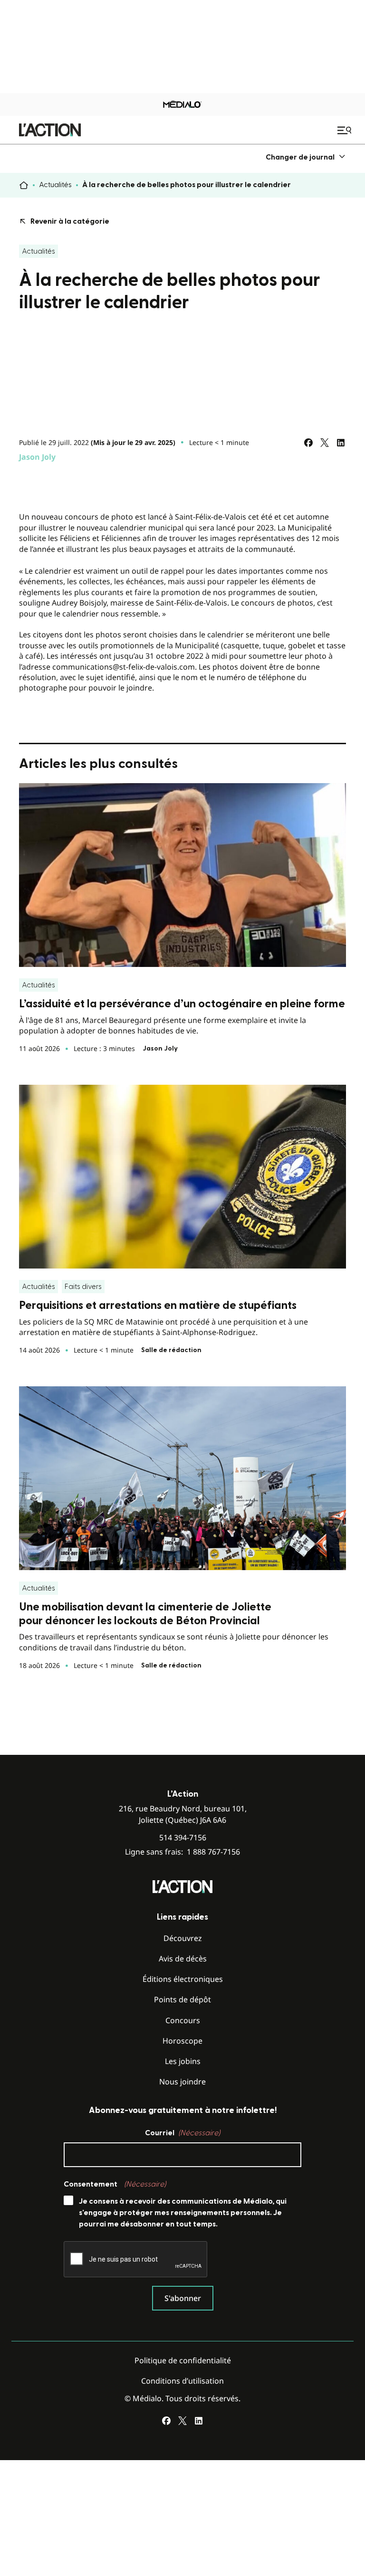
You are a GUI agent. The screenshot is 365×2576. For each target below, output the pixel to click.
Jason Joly (37, 457)
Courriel (182, 2133)
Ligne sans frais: (182, 1852)
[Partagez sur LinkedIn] (341, 443)
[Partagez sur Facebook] (308, 443)
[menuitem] (306, 157)
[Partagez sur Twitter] (325, 443)
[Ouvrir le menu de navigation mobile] (346, 130)
